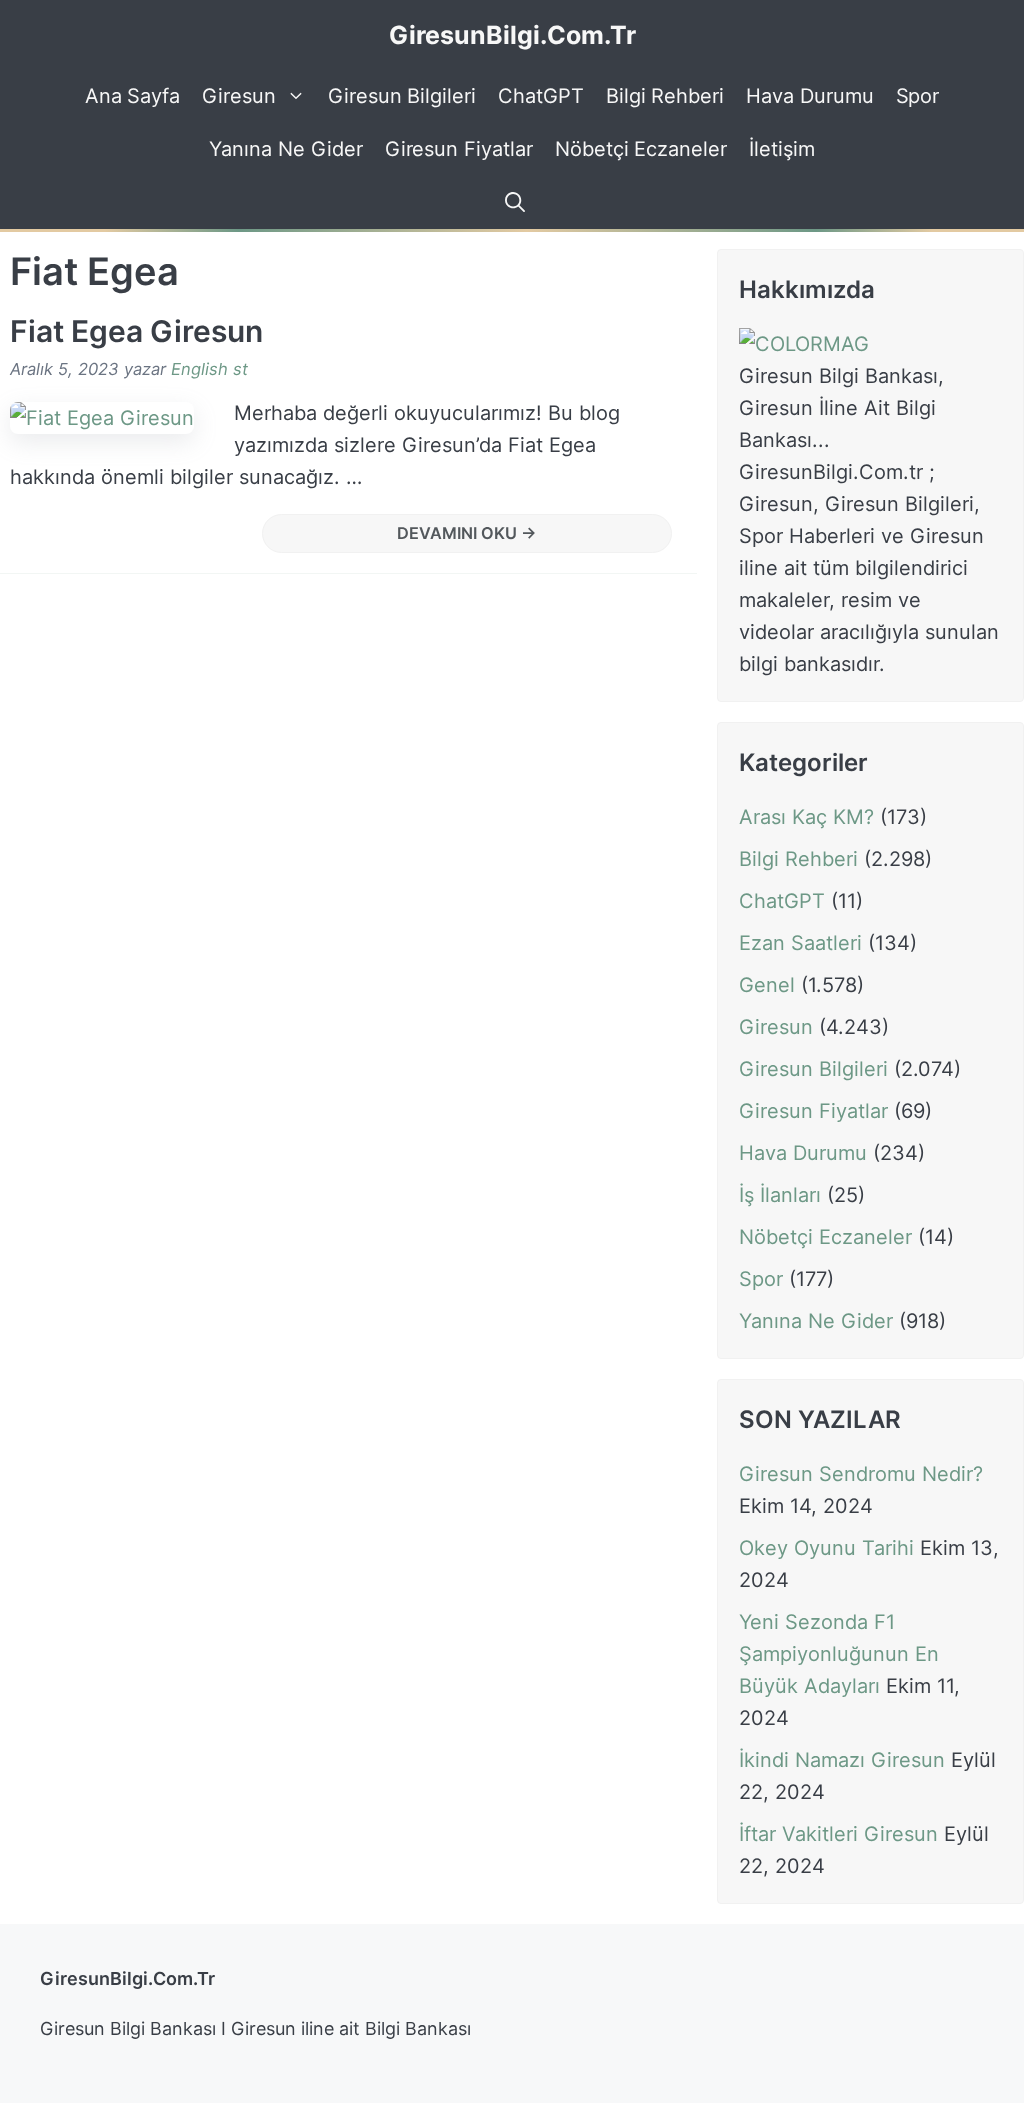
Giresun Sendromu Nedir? (861, 1474)
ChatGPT (541, 96)
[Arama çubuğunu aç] (512, 202)
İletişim (782, 149)
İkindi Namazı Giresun (842, 1760)
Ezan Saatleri (800, 943)
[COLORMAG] (804, 344)
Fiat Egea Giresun (136, 331)
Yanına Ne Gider (285, 149)
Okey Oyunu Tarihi (826, 1548)
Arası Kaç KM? (806, 817)
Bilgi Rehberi (665, 96)
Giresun (239, 96)
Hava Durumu (809, 96)
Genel (767, 985)
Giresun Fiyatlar (459, 149)
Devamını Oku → (467, 533)
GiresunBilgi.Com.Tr (512, 35)
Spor (918, 96)
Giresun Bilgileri (402, 96)
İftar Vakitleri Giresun (838, 1834)
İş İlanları (780, 1195)
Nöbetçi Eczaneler (641, 149)
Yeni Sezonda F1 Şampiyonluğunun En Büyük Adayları (839, 1654)
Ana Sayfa (133, 96)
